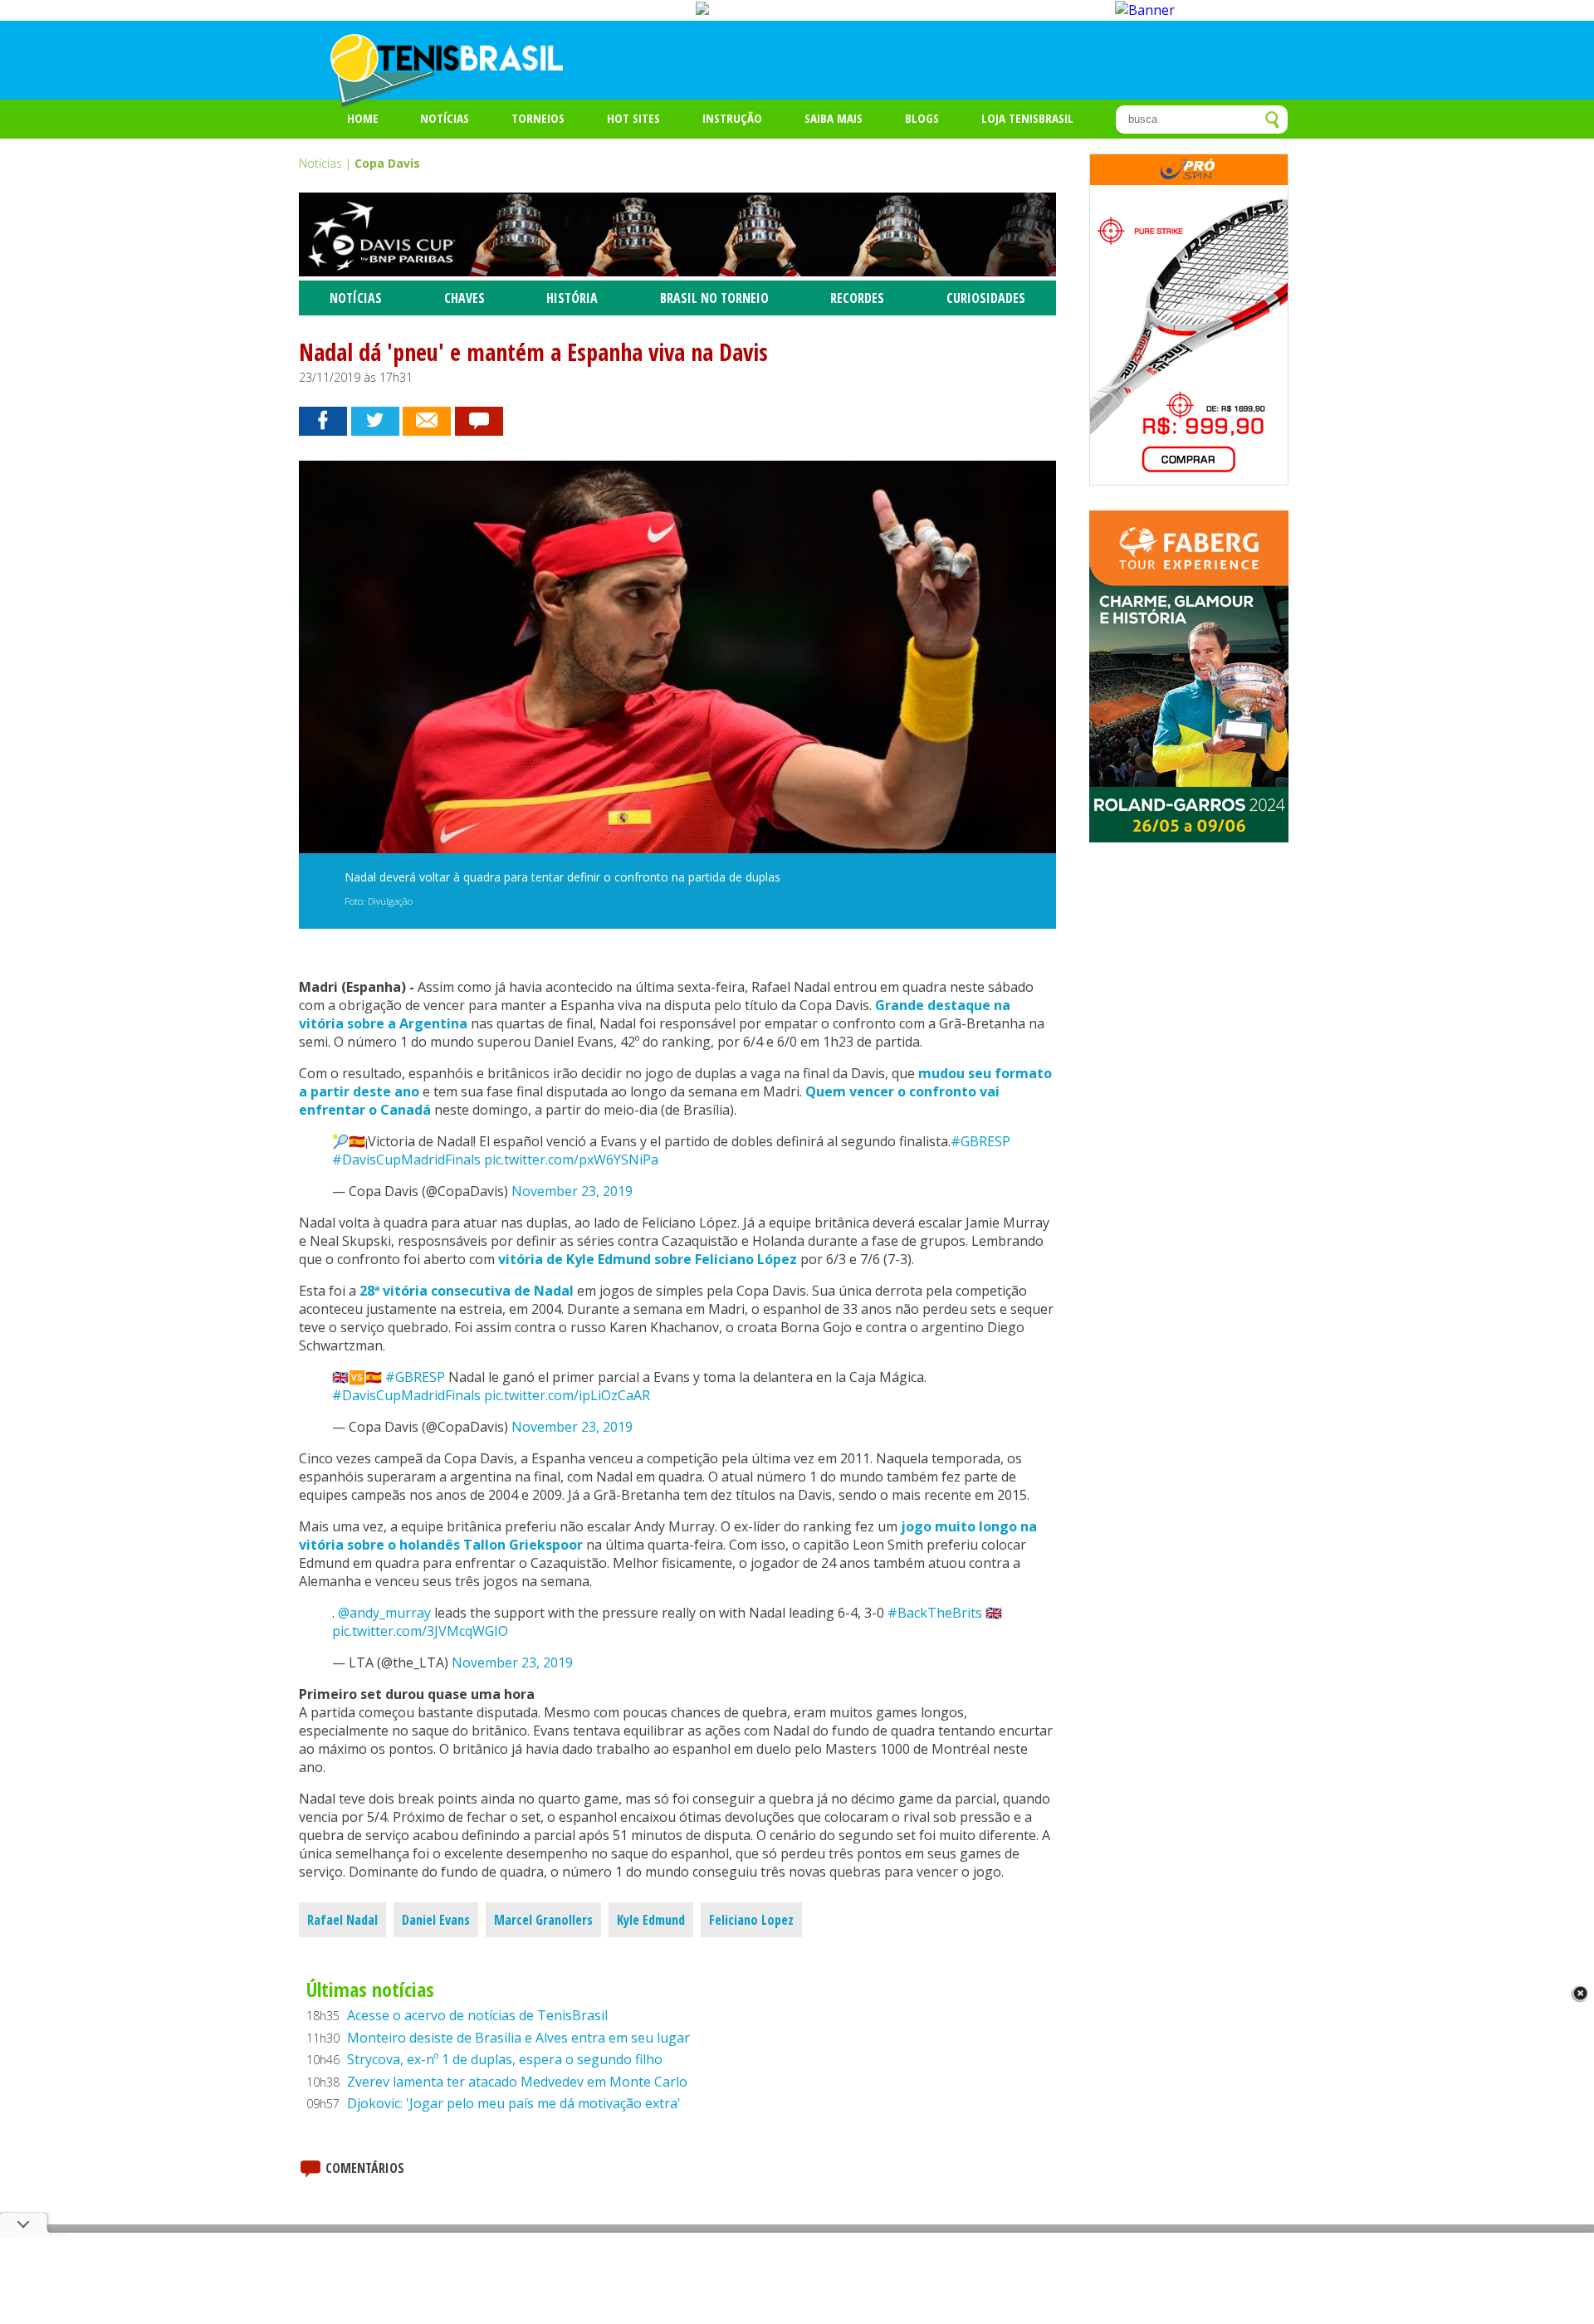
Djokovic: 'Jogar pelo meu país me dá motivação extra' (514, 2103)
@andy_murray (384, 1613)
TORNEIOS (538, 118)
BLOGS (922, 118)
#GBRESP (980, 1141)
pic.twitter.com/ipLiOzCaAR (567, 1395)
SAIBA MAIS (834, 118)
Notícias (445, 118)
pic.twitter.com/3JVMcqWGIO (420, 1631)
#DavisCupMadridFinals (406, 1160)
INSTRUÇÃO (732, 118)
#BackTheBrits (935, 1613)
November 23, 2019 (572, 1191)
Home (363, 118)
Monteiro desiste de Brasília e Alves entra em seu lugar (518, 2038)
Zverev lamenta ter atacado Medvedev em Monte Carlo (517, 2082)
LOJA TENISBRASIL (1027, 118)
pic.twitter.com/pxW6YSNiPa (571, 1160)
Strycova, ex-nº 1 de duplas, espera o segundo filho (505, 2059)
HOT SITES (633, 118)
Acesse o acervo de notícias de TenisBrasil (477, 2015)
